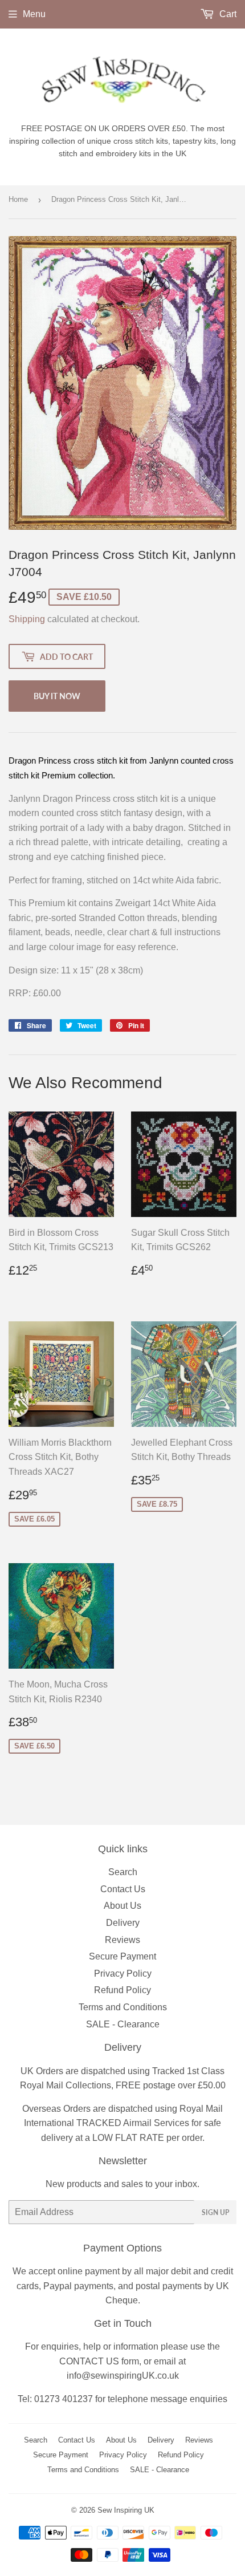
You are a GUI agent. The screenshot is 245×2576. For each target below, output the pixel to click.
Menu (34, 14)
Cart (227, 14)
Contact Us (123, 1889)
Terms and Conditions (123, 2007)
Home (18, 199)
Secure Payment (122, 1956)
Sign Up (215, 2212)
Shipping (27, 619)
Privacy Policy (123, 1973)
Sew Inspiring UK (126, 2510)
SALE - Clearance (123, 2024)
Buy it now (57, 696)
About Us (122, 1906)
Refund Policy (122, 1990)
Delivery (123, 1923)
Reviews (122, 1940)
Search (123, 1872)
